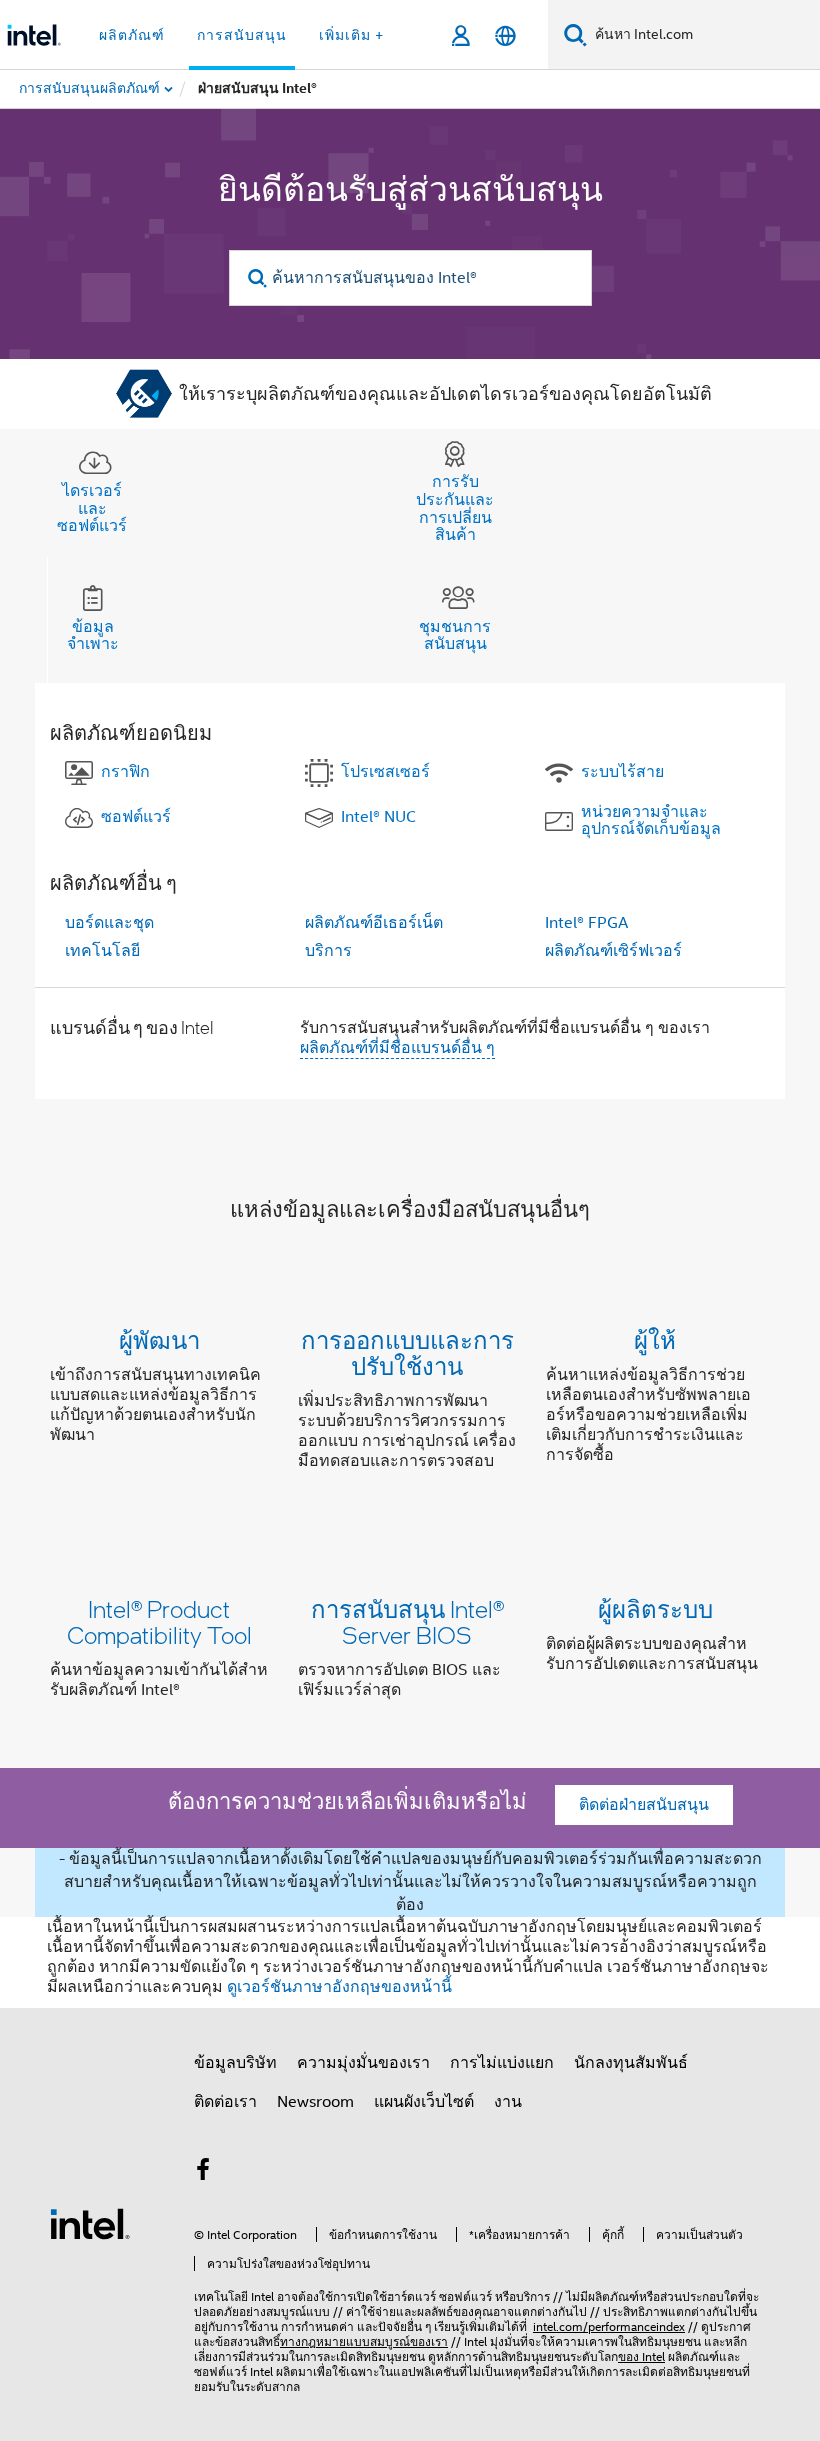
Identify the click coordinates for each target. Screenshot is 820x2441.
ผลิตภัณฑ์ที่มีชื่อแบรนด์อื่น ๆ (397, 1048)
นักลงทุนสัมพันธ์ (631, 2063)
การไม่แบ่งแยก (502, 2063)
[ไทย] (505, 35)
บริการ (328, 951)
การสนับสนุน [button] (242, 35)
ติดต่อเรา (225, 2102)
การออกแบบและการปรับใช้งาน (407, 1352)
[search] (258, 278)
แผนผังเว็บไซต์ (424, 2102)
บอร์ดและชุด (109, 923)
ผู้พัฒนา (159, 1339)
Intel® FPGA (586, 923)
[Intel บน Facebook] (203, 2173)
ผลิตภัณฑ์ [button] (132, 35)
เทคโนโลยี (102, 951)
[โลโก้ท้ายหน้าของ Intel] (90, 2223)
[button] (410, 1404)
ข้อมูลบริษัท (235, 2063)
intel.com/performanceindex (609, 2326)
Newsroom (315, 2102)
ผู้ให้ (655, 1339)
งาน (508, 2102)
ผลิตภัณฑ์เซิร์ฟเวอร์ (613, 951)
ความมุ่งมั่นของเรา (363, 2063)
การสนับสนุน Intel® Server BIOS (407, 1621)
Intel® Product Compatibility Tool (159, 1621)
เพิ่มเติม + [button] (351, 35)
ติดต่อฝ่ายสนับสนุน (644, 1805)
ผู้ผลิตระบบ (655, 1608)
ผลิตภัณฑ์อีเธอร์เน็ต (374, 923)
